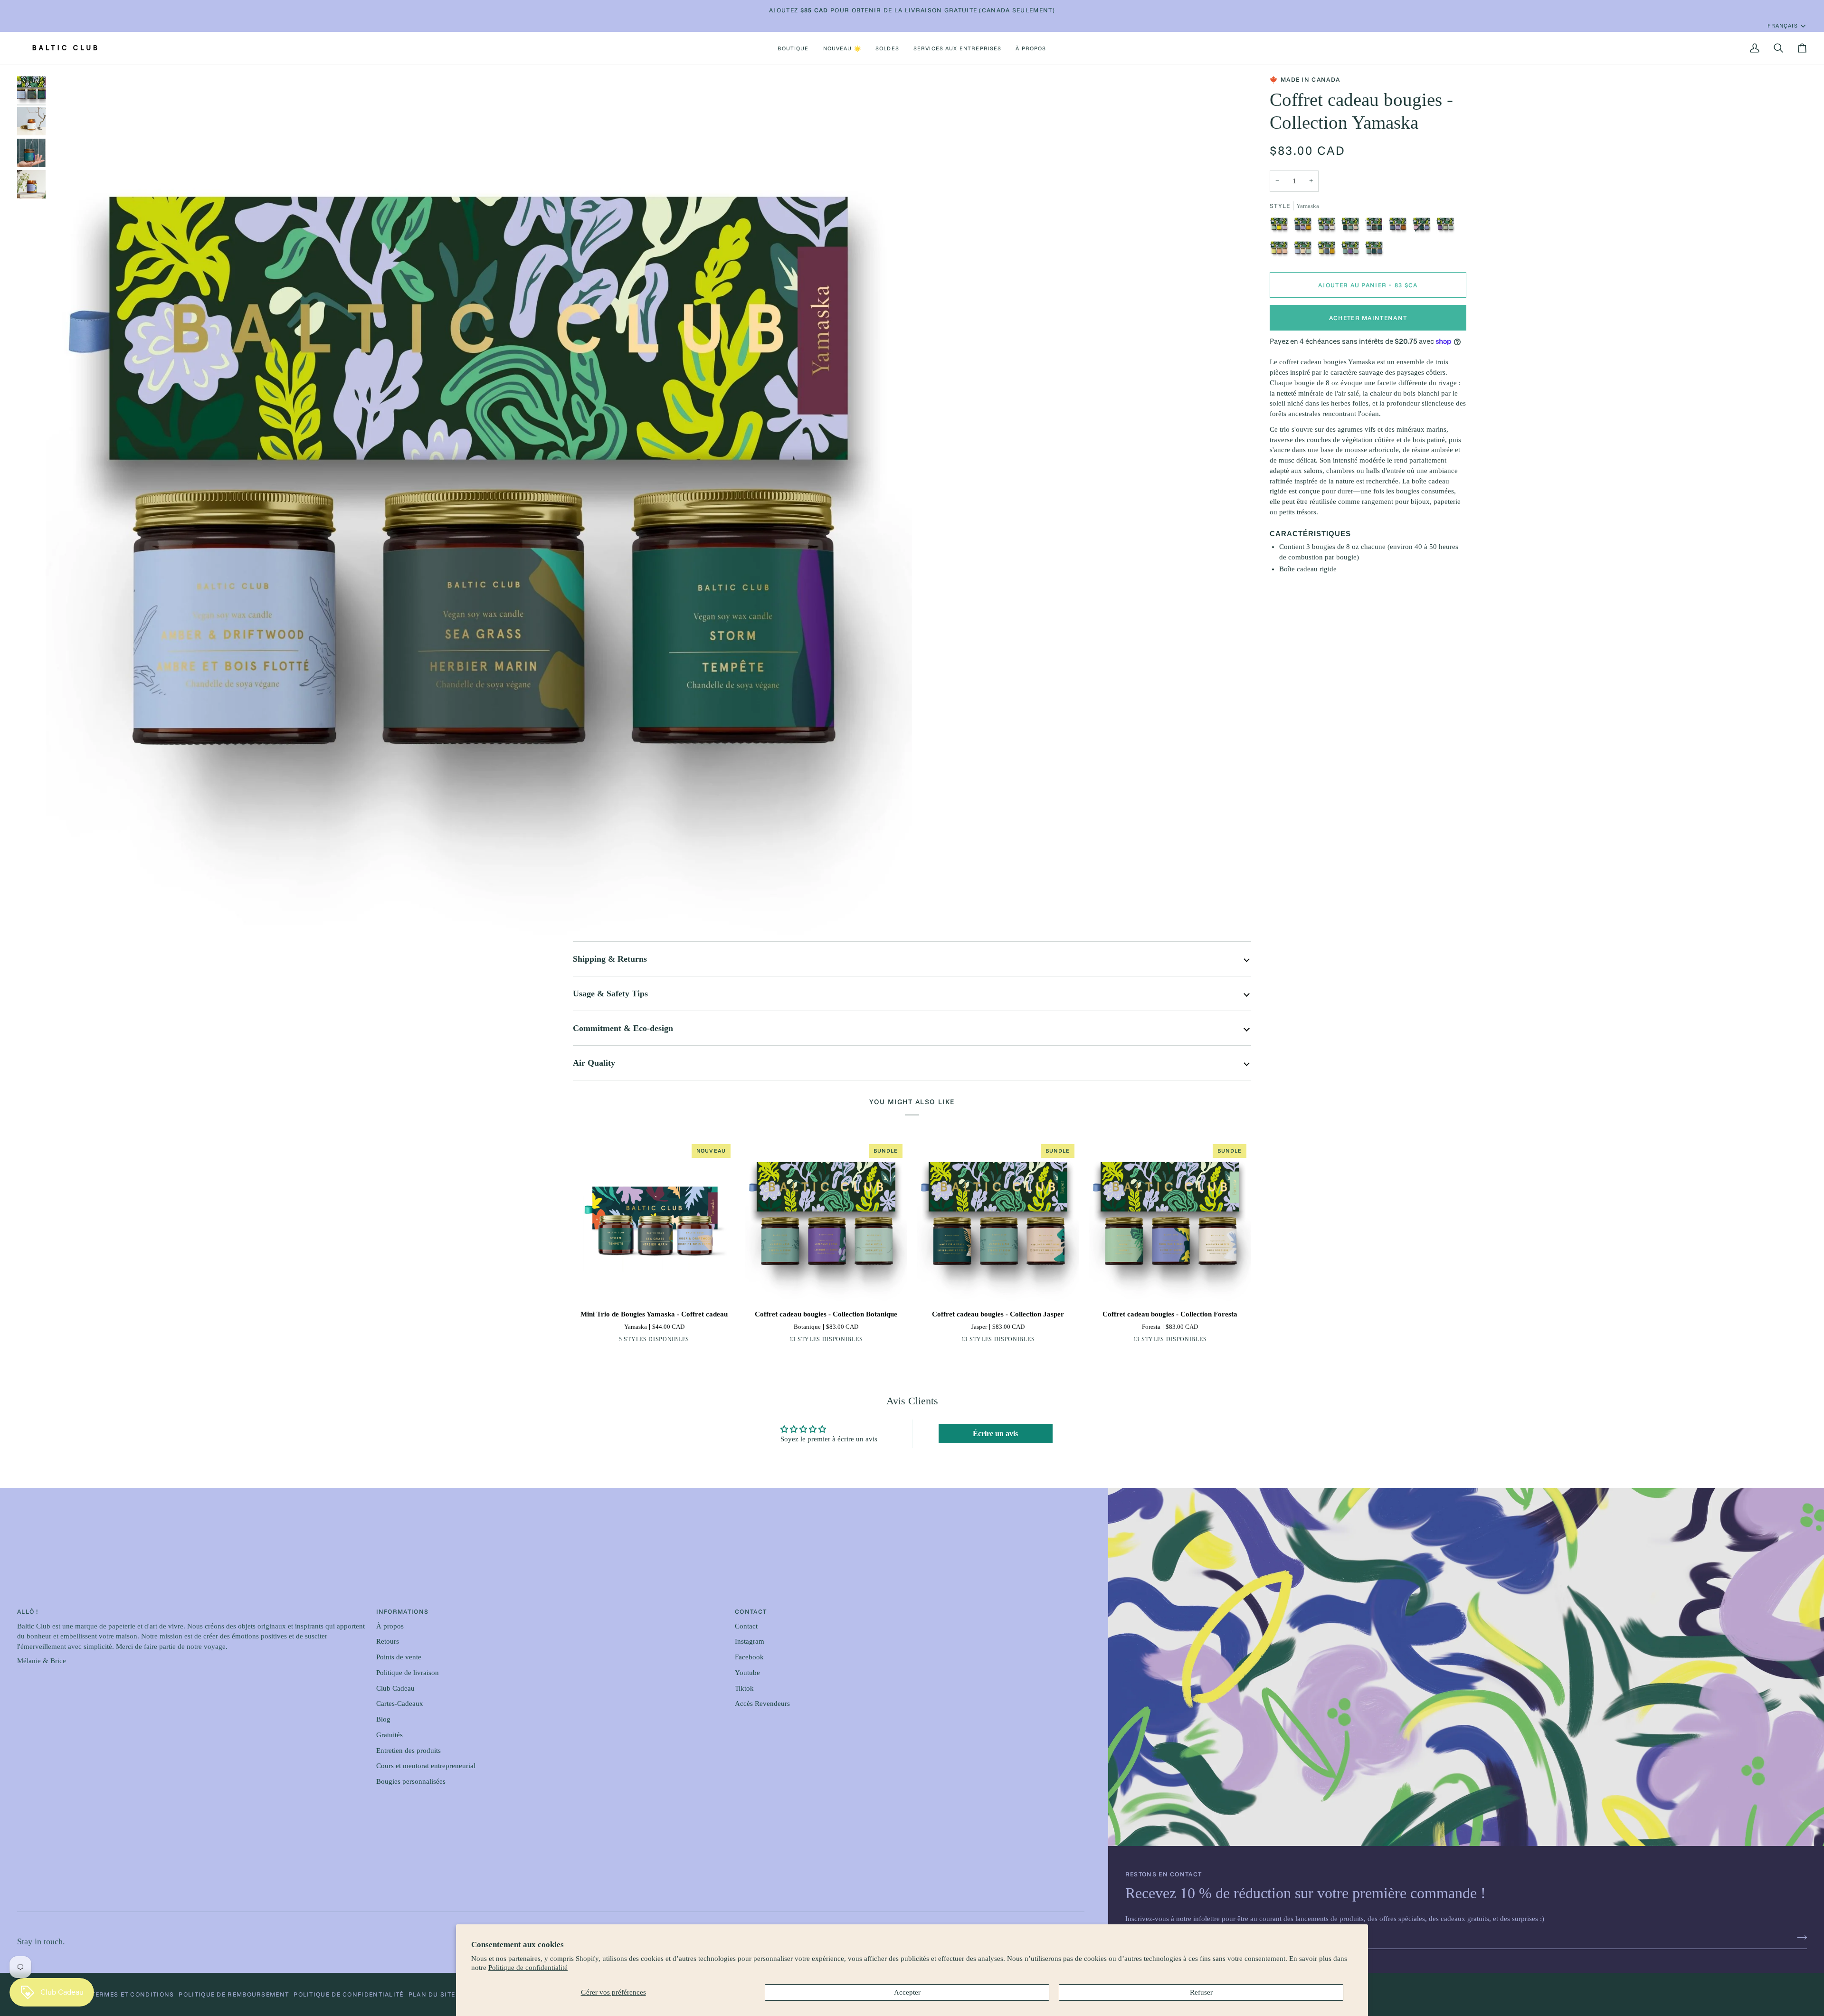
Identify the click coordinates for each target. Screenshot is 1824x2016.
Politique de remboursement (234, 1994)
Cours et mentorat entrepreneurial (426, 1766)
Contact (746, 1626)
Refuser (1201, 1992)
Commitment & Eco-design (623, 1028)
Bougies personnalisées (411, 1781)
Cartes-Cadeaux (400, 1704)
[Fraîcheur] (1305, 251)
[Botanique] (1353, 251)
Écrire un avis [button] (995, 1434)
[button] (793, 48)
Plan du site (432, 1994)
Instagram (750, 1641)
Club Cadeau (395, 1688)
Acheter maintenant (1368, 318)
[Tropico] (668, 1341)
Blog (383, 1719)
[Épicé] (1400, 227)
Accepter (907, 1992)
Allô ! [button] (28, 1611)
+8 (861, 1341)
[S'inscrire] (1799, 1938)
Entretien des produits (408, 1751)
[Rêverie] (1282, 227)
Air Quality (594, 1063)
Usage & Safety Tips (610, 994)
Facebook (749, 1657)
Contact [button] (751, 1611)
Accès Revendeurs (762, 1704)
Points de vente (399, 1657)
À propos (390, 1626)
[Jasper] (1353, 227)
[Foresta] (1329, 227)
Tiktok (744, 1688)
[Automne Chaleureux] (1305, 227)
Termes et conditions (133, 1994)
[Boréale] (1374, 251)
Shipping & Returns (610, 959)
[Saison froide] (1329, 251)
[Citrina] (683, 1341)
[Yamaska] (1377, 227)
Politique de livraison (408, 1673)
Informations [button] (403, 1611)
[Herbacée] (1448, 227)
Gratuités (389, 1735)
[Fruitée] (1282, 251)
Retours (388, 1641)
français (1782, 25)
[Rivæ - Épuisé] (1424, 227)
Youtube (747, 1673)
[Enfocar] (63, 923)
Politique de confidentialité (528, 1968)
